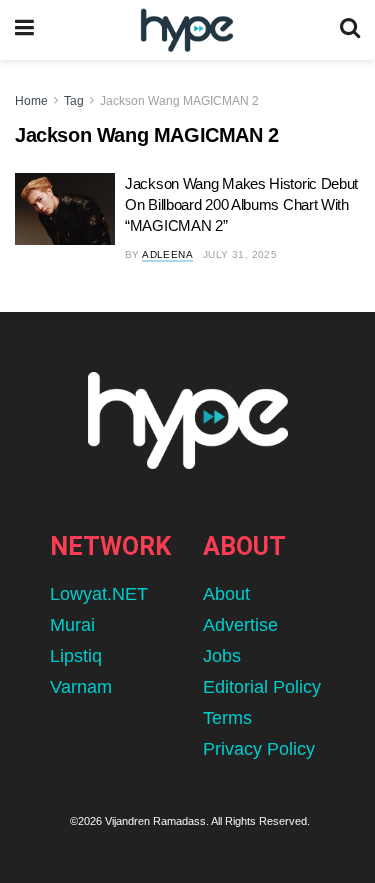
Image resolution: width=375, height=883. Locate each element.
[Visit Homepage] (186, 30)
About (226, 594)
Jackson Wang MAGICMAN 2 (179, 101)
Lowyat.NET (99, 594)
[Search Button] (350, 30)
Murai (72, 625)
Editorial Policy (262, 687)
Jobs (222, 656)
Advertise (240, 625)
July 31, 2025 (240, 254)
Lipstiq (76, 656)
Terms (227, 718)
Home (31, 101)
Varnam (81, 687)
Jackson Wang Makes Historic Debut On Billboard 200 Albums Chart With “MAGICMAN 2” (241, 204)
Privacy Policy (259, 749)
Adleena (167, 254)
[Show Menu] (24, 30)
